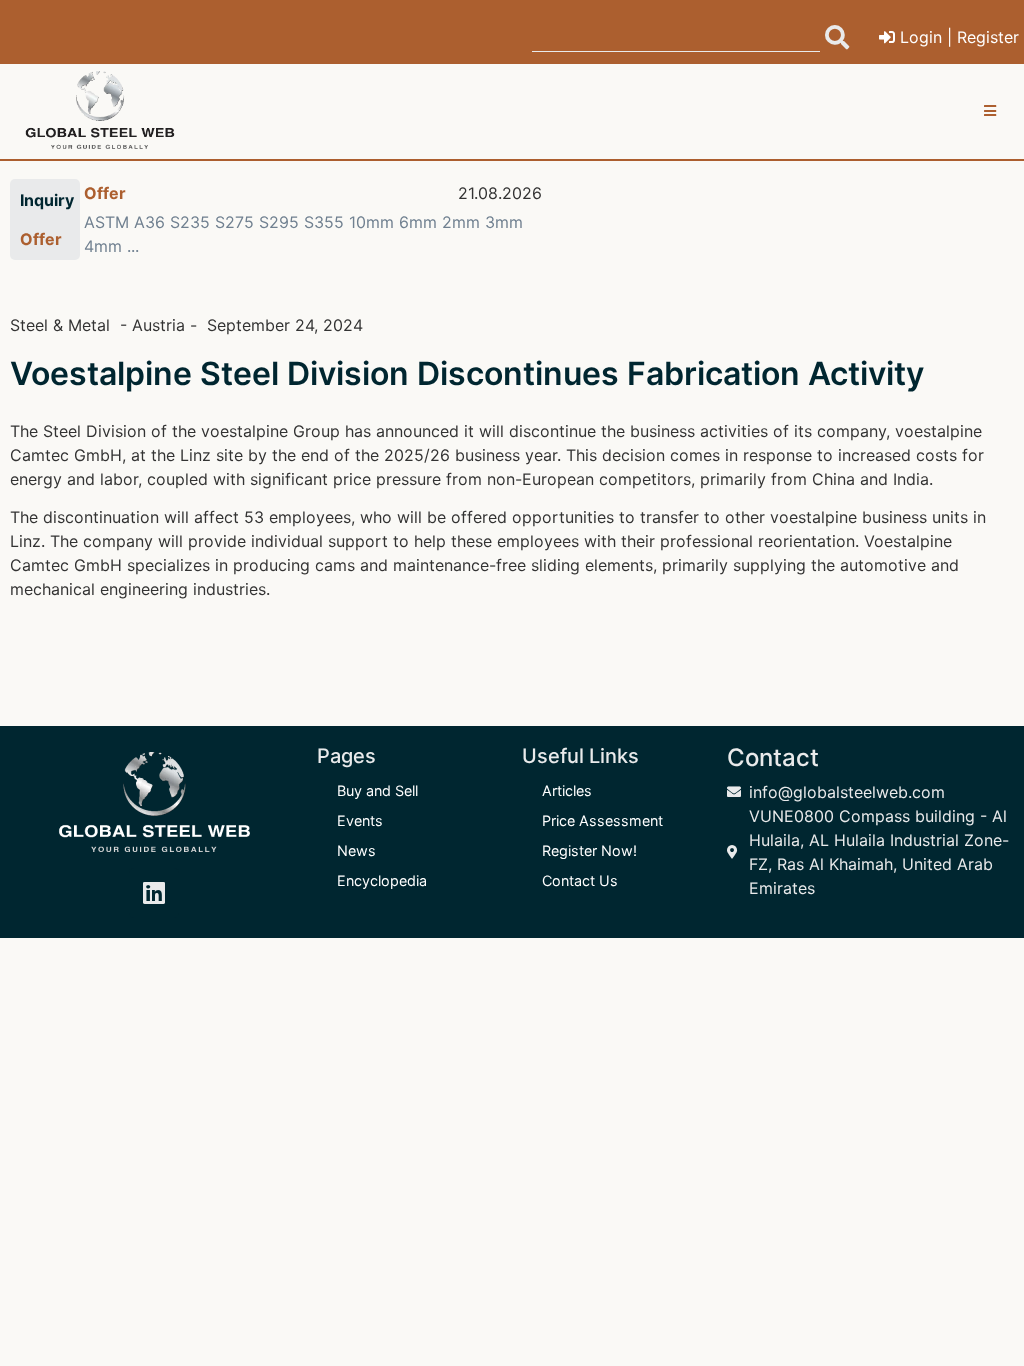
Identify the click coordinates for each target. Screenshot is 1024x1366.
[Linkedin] (154, 893)
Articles (567, 790)
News (356, 850)
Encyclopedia (382, 880)
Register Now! (589, 850)
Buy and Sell (377, 790)
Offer (105, 193)
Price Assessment (602, 820)
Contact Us (580, 880)
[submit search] (837, 37)
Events (360, 820)
